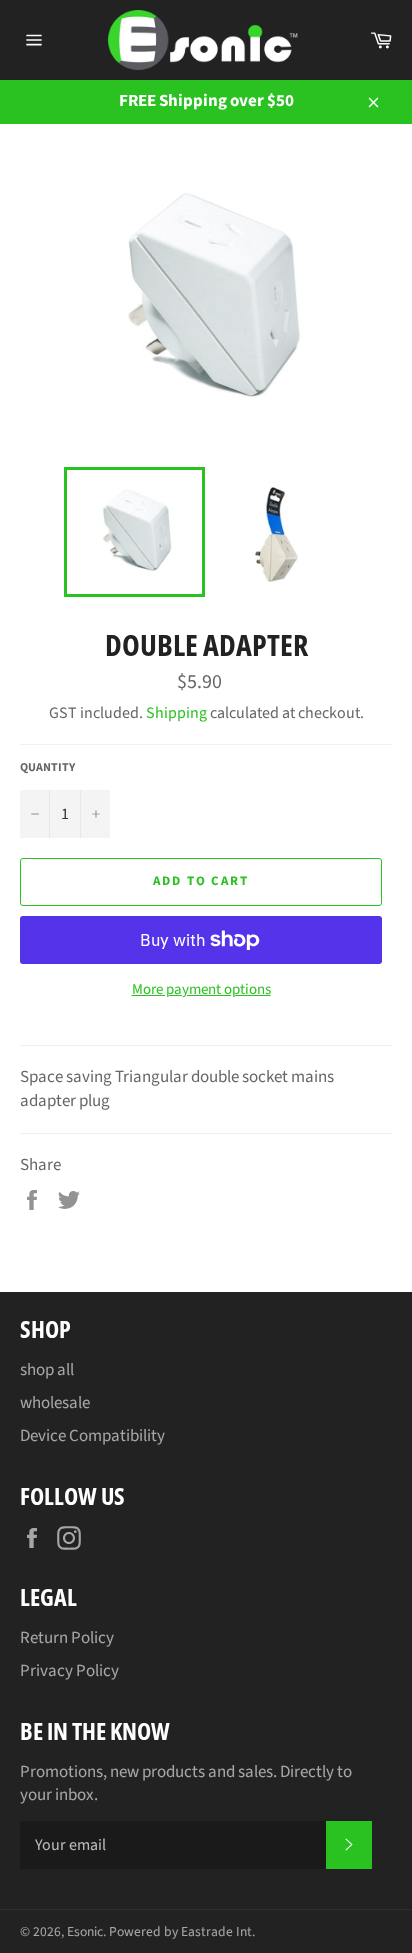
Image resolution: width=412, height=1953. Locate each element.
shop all (47, 1370)
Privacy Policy (69, 1671)
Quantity (47, 768)
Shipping (176, 713)
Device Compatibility (92, 1436)
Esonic (85, 1931)
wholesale (55, 1403)
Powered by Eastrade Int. (182, 1931)
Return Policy (67, 1638)
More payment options (201, 990)
